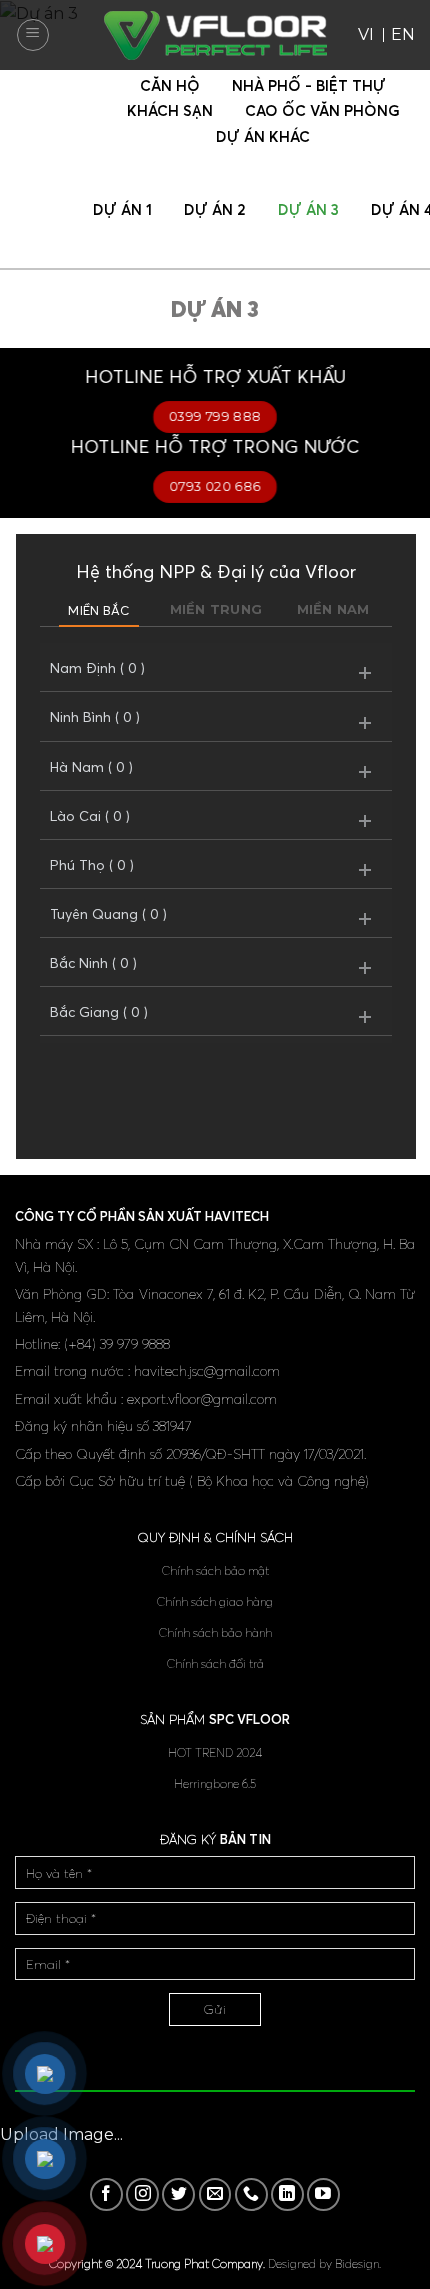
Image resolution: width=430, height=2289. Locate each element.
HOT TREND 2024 (215, 1752)
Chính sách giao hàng (215, 1601)
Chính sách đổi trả (215, 1663)
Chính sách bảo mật (215, 1570)
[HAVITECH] (215, 35)
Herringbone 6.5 (215, 1783)
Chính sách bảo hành (215, 1632)
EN (403, 34)
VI (366, 34)
